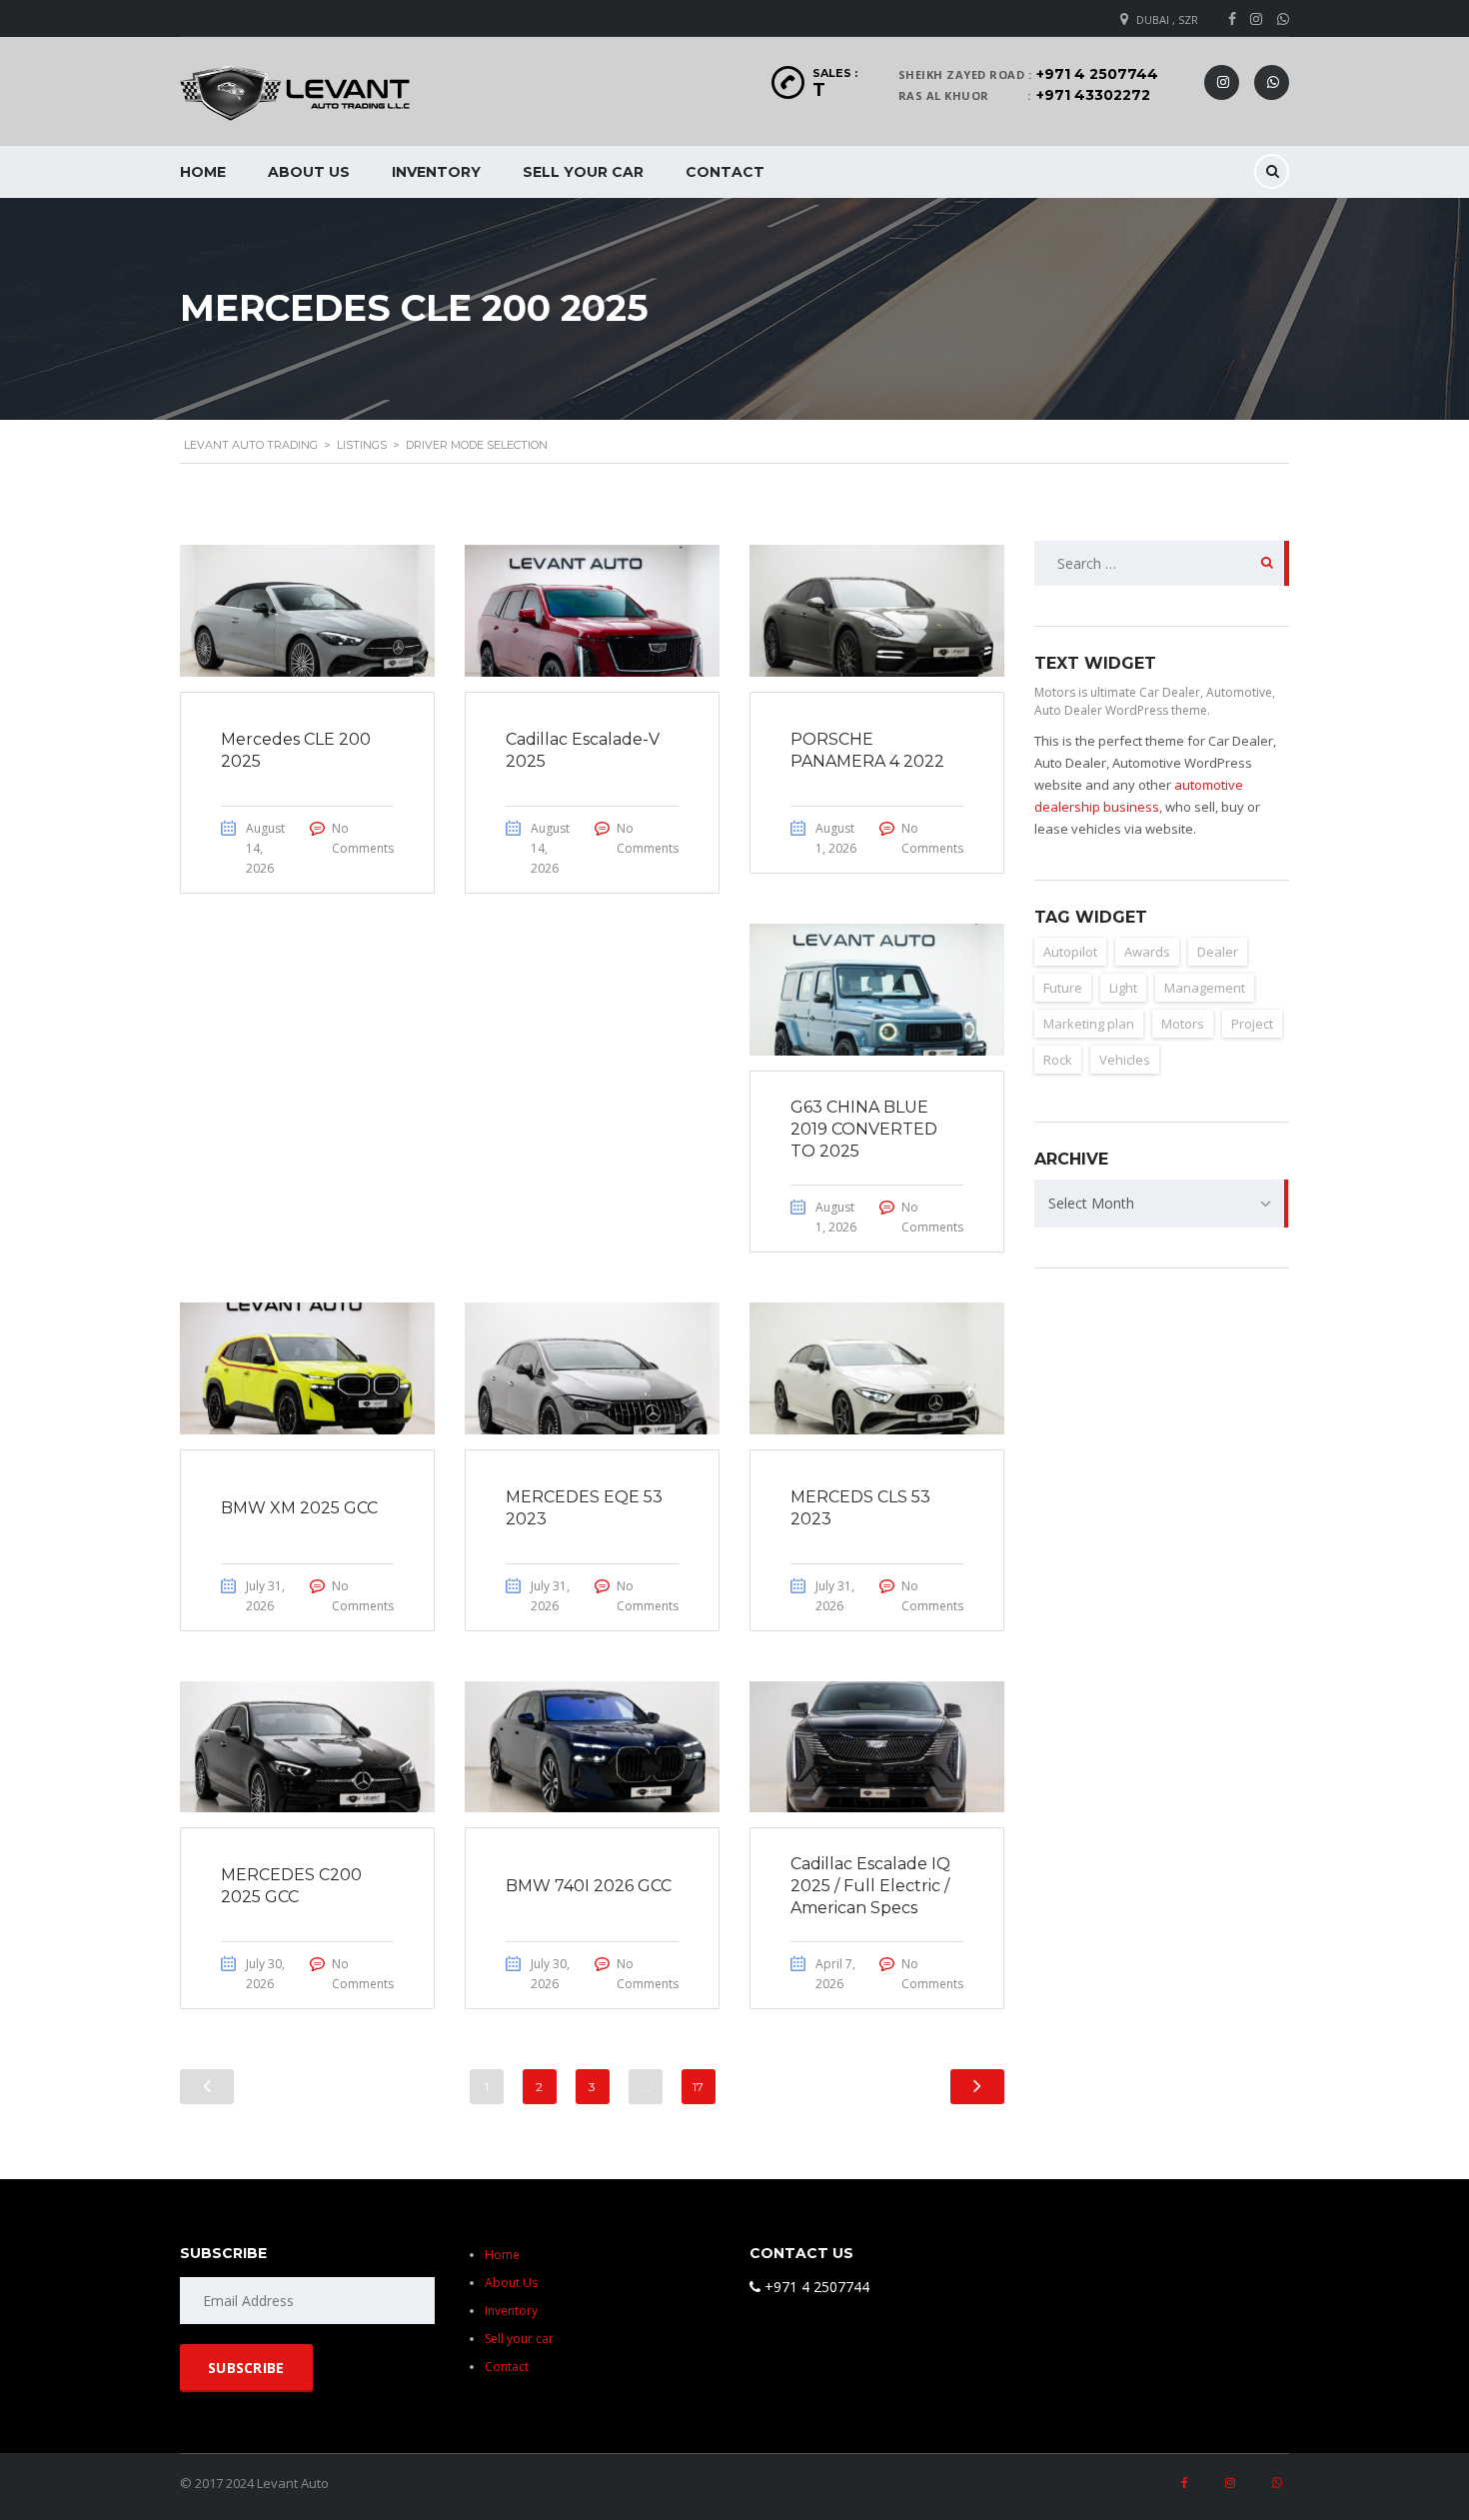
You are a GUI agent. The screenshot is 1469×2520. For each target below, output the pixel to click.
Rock (1058, 1060)
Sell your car (583, 172)
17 (698, 2087)
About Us (309, 172)
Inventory (436, 172)
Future (1063, 988)
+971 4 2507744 (1097, 74)
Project (1252, 1024)
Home (203, 172)
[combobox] (1162, 1204)
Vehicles (1125, 1060)
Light (1123, 988)
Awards (1147, 952)
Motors (1183, 1024)
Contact (725, 172)
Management (1205, 988)
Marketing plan (1089, 1024)
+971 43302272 (1093, 95)
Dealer (1218, 952)
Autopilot (1070, 952)
